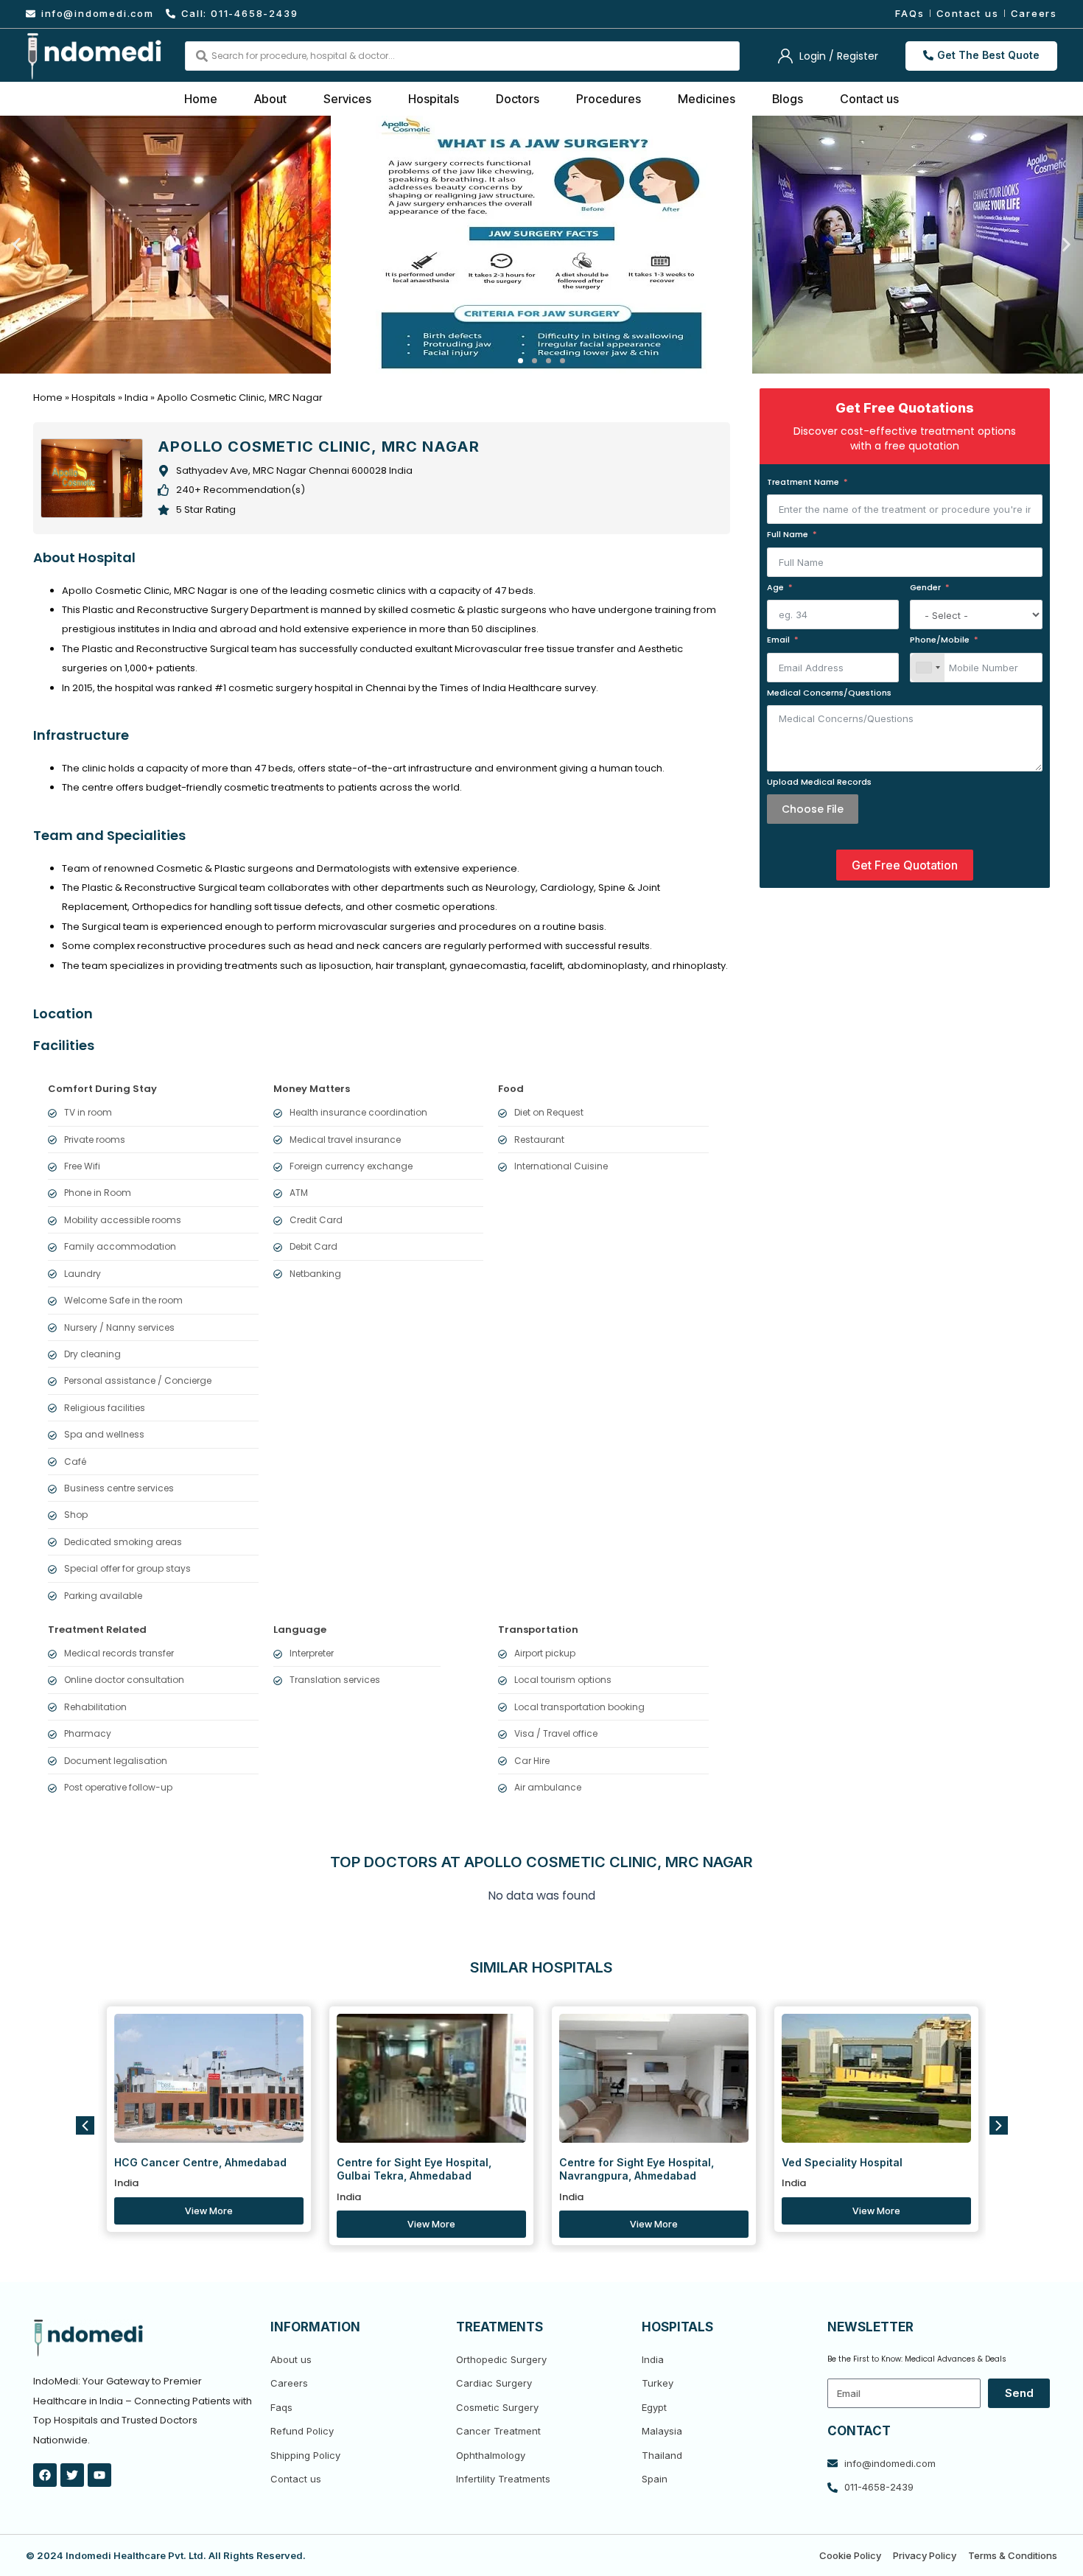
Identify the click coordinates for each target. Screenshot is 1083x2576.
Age (775, 587)
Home (201, 99)
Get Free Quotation (905, 865)
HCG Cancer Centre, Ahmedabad (200, 2162)
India (136, 398)
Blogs (788, 99)
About (270, 99)
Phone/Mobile (940, 640)
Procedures (609, 99)
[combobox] (928, 668)
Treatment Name (803, 482)
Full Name (788, 534)
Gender (925, 587)
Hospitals (434, 99)
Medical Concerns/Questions (829, 693)
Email (778, 640)
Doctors (518, 99)
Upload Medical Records (819, 782)
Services (347, 99)
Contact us (869, 99)
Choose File (813, 809)
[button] (17, 244)
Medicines (707, 99)
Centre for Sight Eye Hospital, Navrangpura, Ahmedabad (637, 2169)
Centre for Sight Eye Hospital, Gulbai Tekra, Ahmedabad (414, 2169)
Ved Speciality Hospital (842, 2162)
